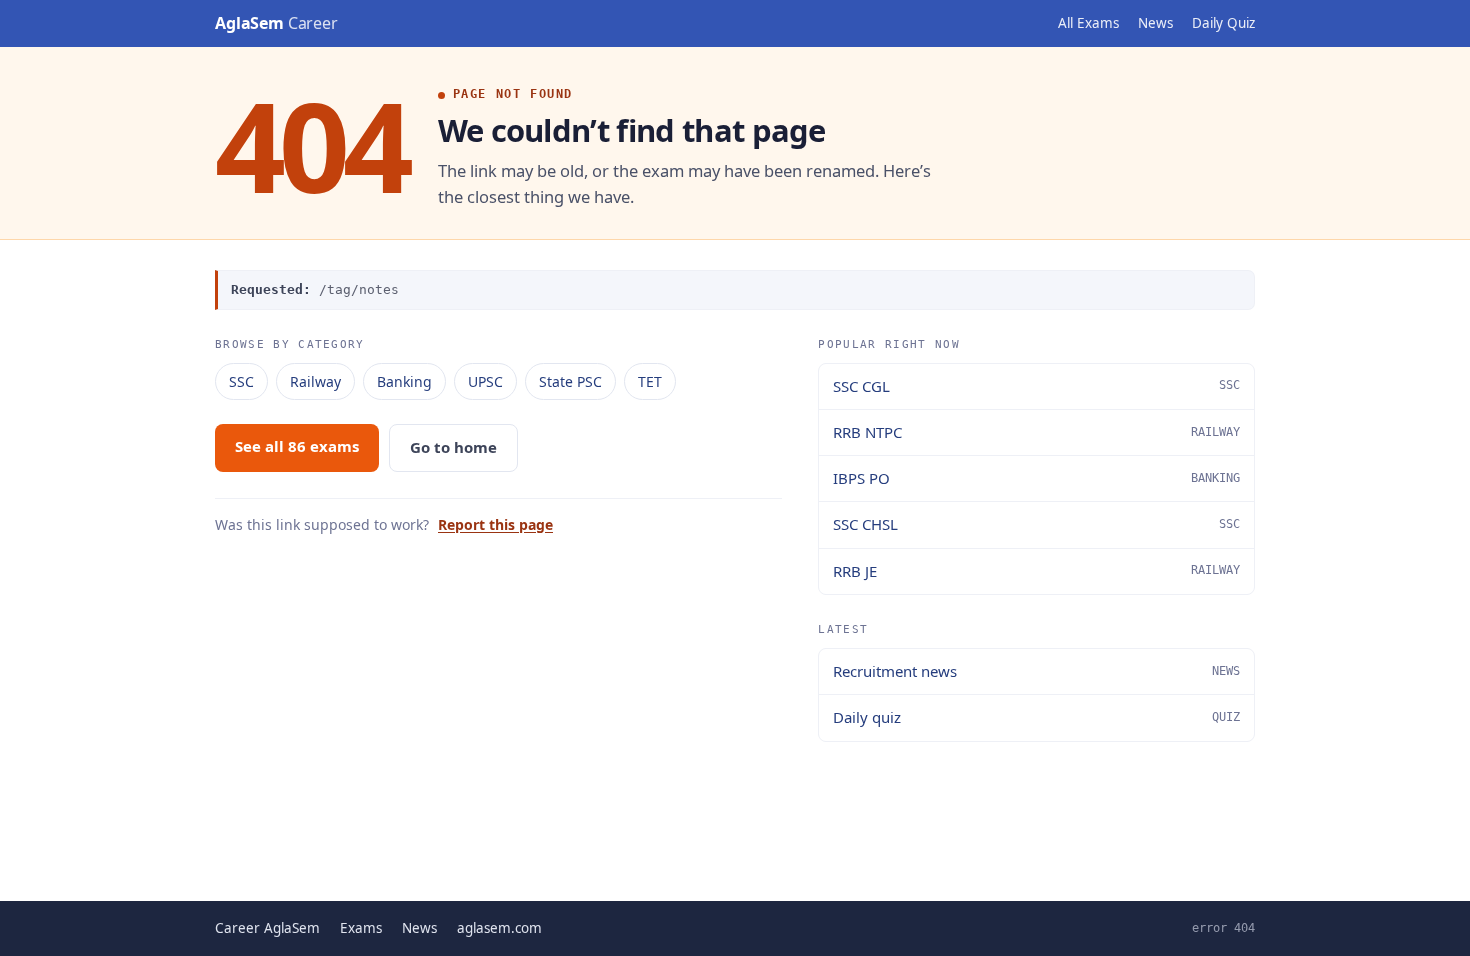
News (1155, 23)
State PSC (570, 381)
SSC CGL (1036, 386)
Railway (315, 381)
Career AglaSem (267, 928)
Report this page (495, 524)
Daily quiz (1036, 717)
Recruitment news (1036, 671)
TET (650, 381)
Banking (404, 381)
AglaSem (276, 23)
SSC (241, 381)
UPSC (485, 381)
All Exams (1088, 23)
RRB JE (1036, 571)
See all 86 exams (297, 446)
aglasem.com (499, 928)
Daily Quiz (1223, 23)
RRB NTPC (1036, 432)
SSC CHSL (1036, 524)
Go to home (453, 447)
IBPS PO (1036, 478)
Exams (361, 928)
